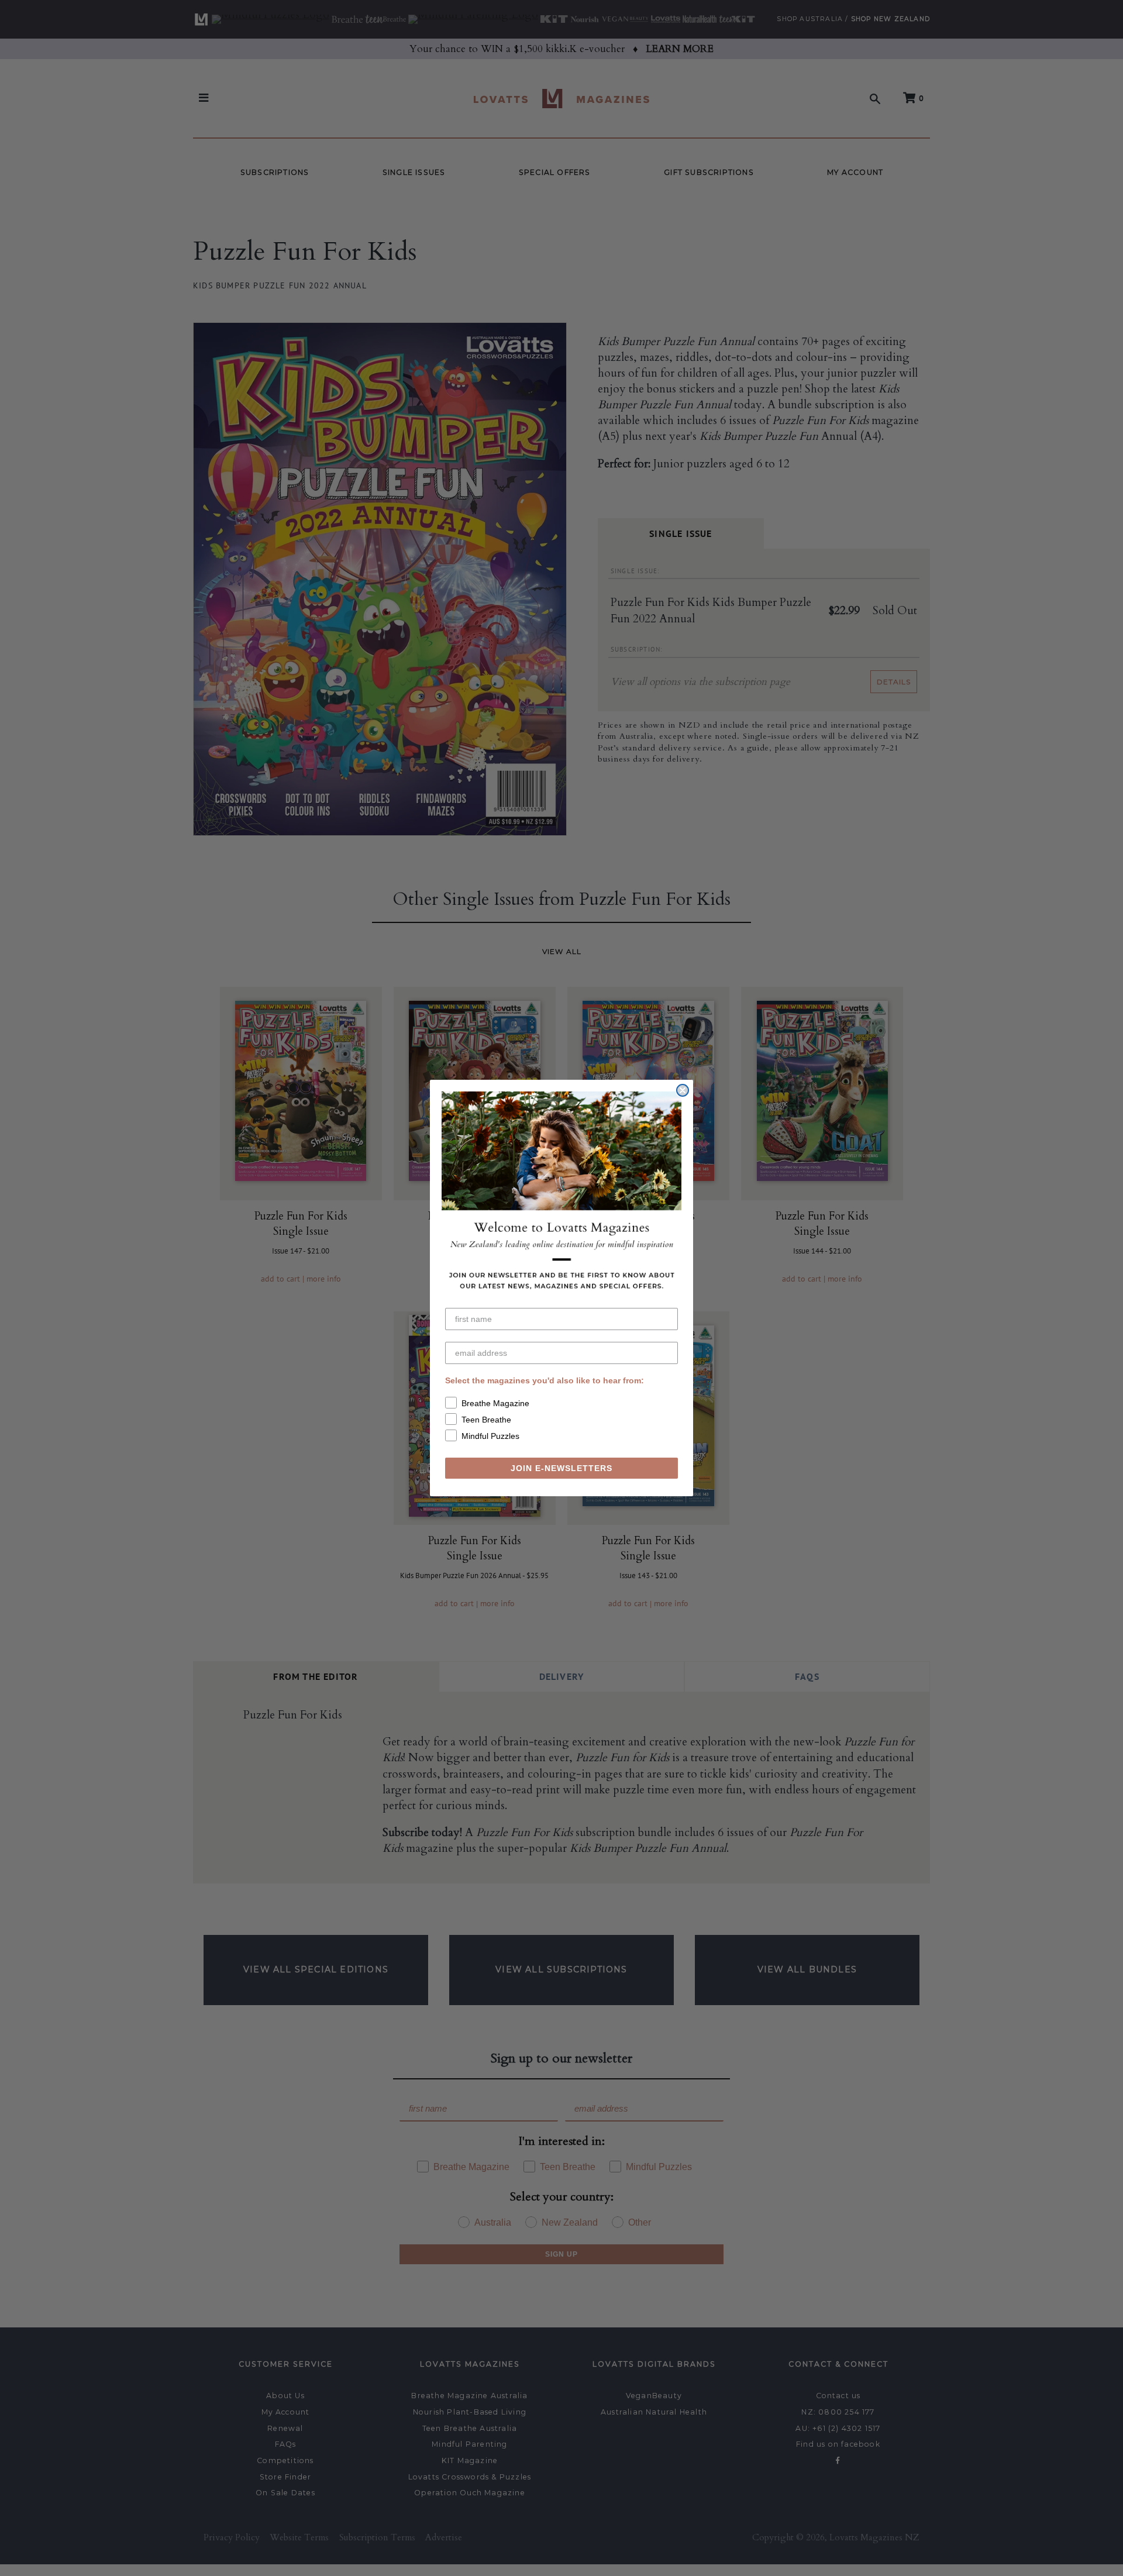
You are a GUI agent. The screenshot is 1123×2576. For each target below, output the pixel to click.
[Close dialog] (683, 1090)
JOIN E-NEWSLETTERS (561, 1468)
